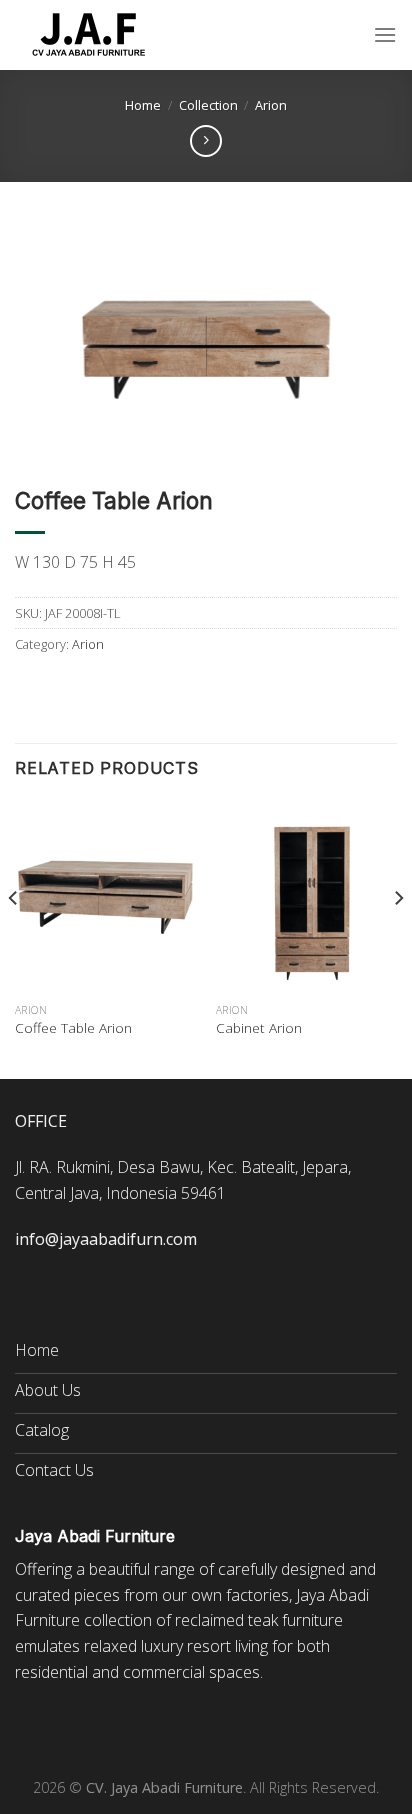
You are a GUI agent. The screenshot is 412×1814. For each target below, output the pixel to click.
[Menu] (385, 34)
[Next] (398, 938)
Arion (271, 105)
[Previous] (14, 938)
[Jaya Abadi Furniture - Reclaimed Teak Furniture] (90, 35)
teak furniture (295, 1620)
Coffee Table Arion (73, 1028)
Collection (208, 105)
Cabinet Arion (259, 1028)
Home (143, 105)
